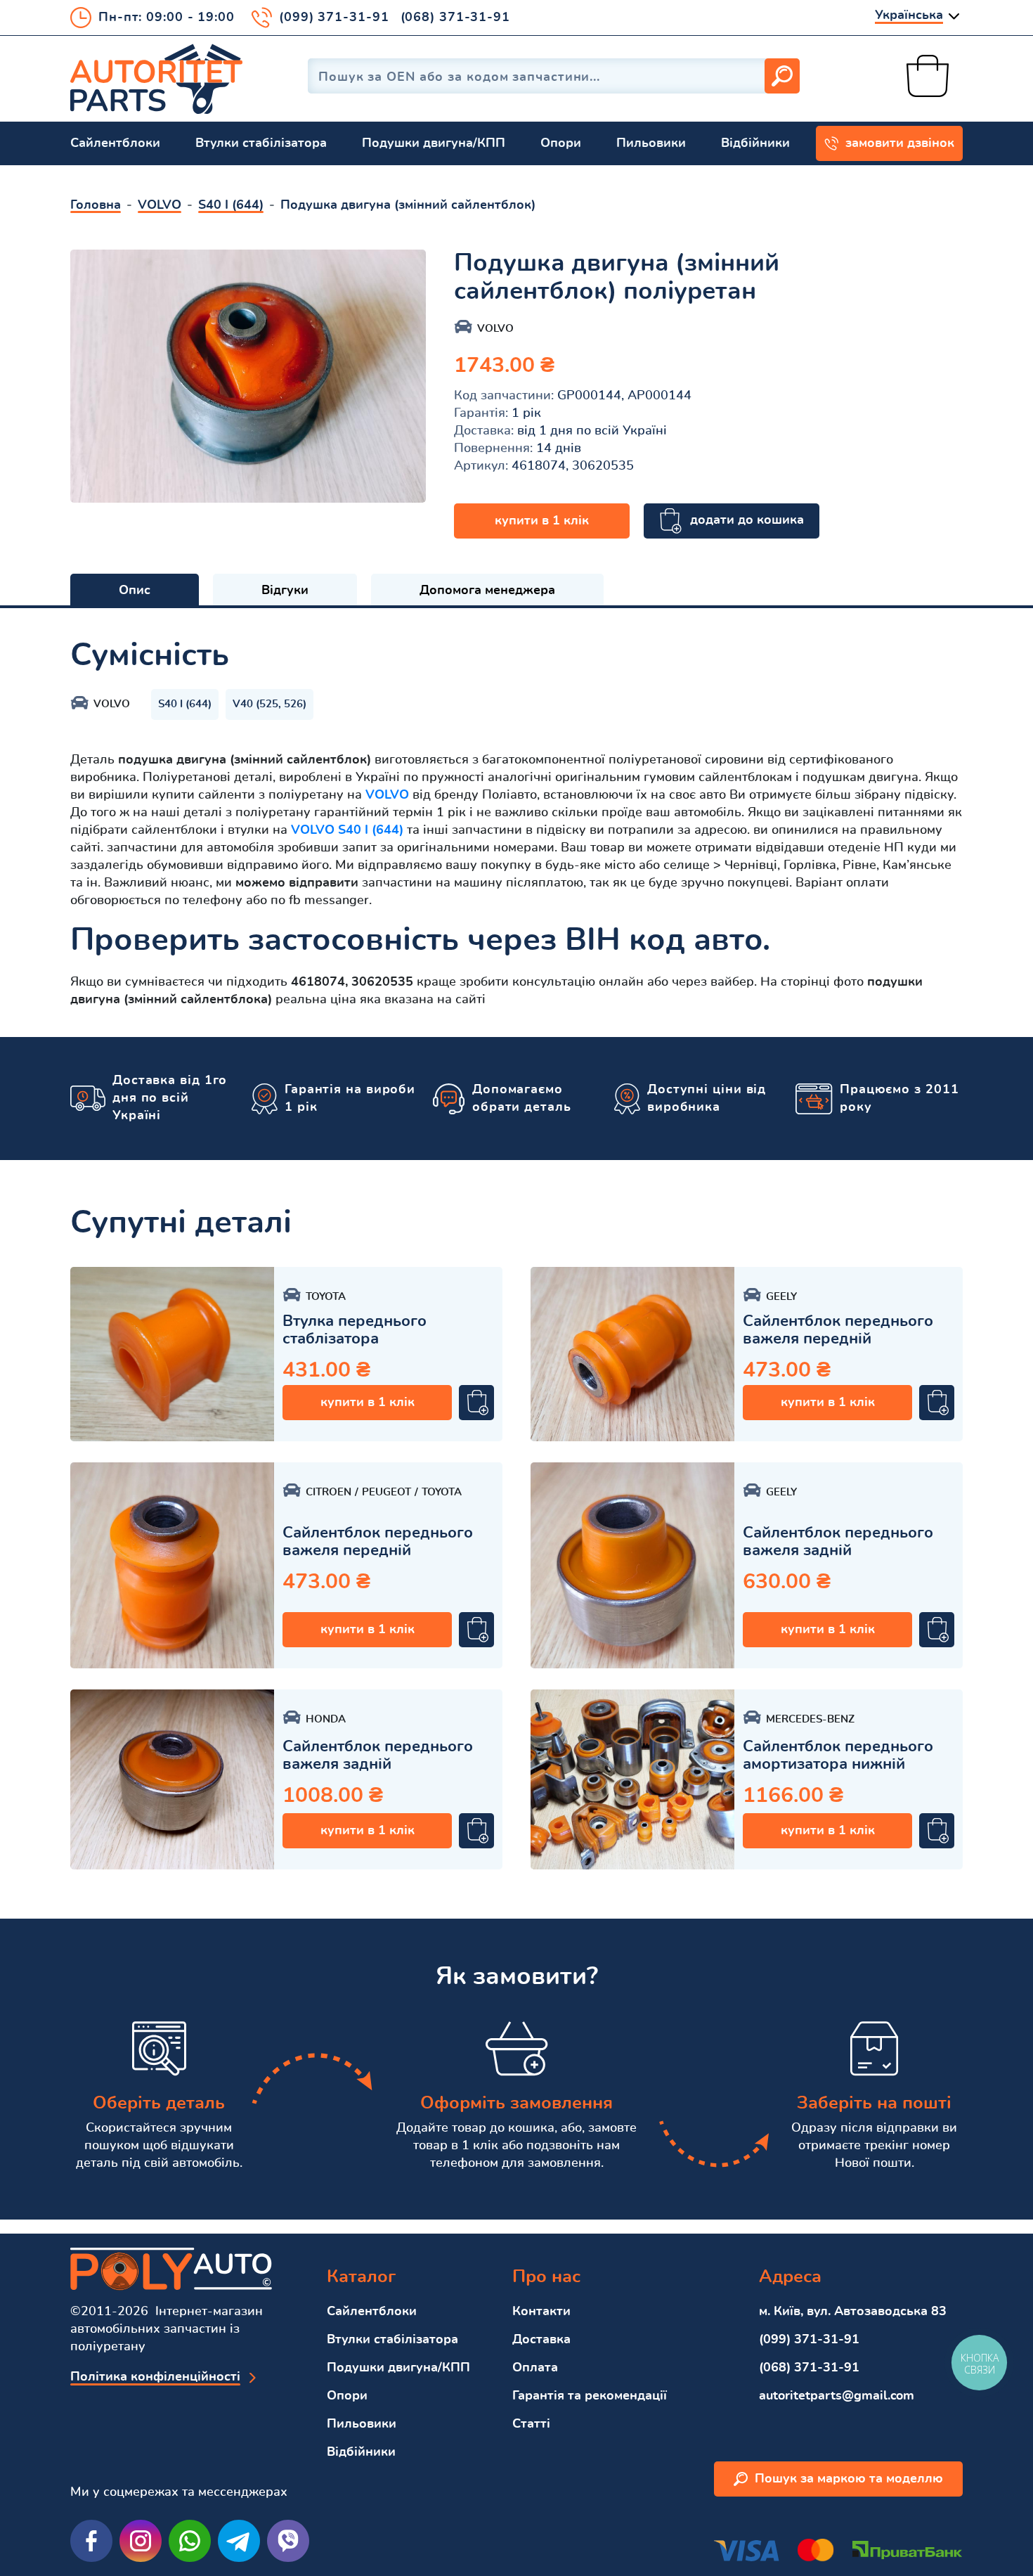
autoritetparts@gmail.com (837, 2396)
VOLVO (387, 795)
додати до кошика (747, 520)
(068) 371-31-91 (456, 18)
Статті (531, 2424)
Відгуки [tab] (285, 591)
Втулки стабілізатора (261, 143)
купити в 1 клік (542, 521)
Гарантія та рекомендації (590, 2396)
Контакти (541, 2312)
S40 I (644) (185, 704)
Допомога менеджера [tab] (487, 591)
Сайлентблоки (115, 143)
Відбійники (755, 143)
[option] (248, 376)
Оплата (535, 2368)
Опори (561, 143)
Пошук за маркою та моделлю (849, 2479)
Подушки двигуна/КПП (434, 143)
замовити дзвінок (900, 143)
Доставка (541, 2340)
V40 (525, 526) (269, 704)
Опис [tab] (135, 591)
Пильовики (651, 143)
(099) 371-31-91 (334, 18)
